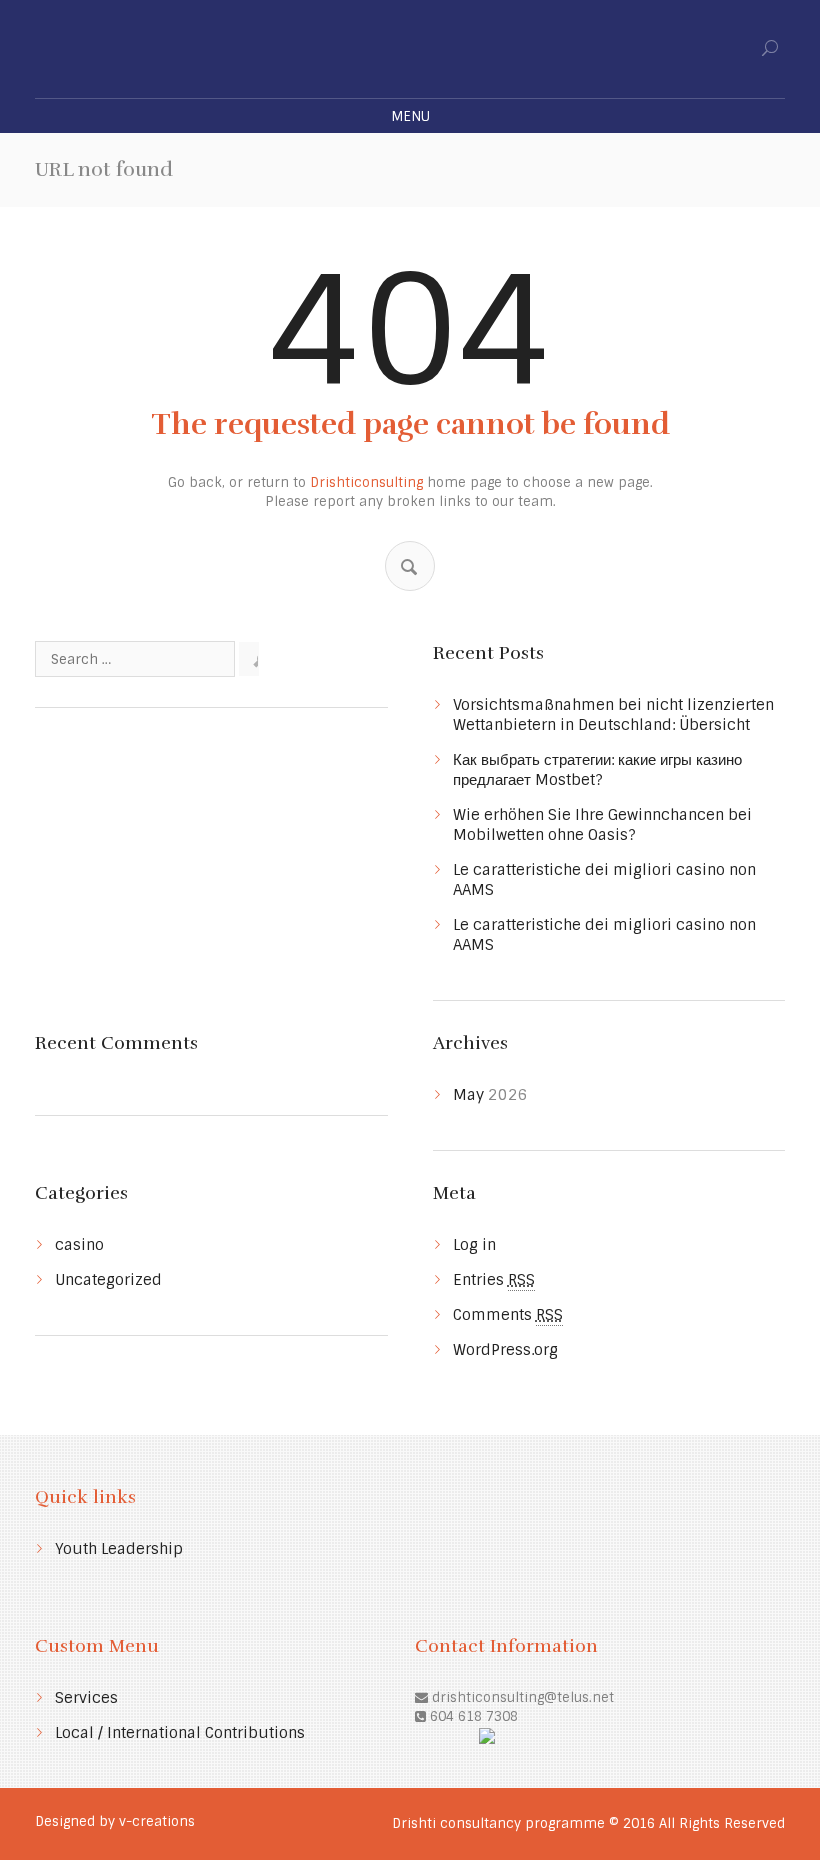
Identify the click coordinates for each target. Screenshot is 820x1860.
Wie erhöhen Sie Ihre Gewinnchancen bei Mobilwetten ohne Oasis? (602, 825)
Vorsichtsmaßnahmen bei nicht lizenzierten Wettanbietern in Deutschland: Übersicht (613, 715)
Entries (494, 1280)
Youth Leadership (119, 1549)
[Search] (409, 567)
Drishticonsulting (366, 482)
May (490, 1095)
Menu (410, 116)
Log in (474, 1245)
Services (86, 1698)
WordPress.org (505, 1350)
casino (79, 1245)
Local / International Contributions (180, 1733)
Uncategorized (108, 1280)
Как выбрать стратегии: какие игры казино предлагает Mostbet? (597, 770)
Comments (508, 1315)
